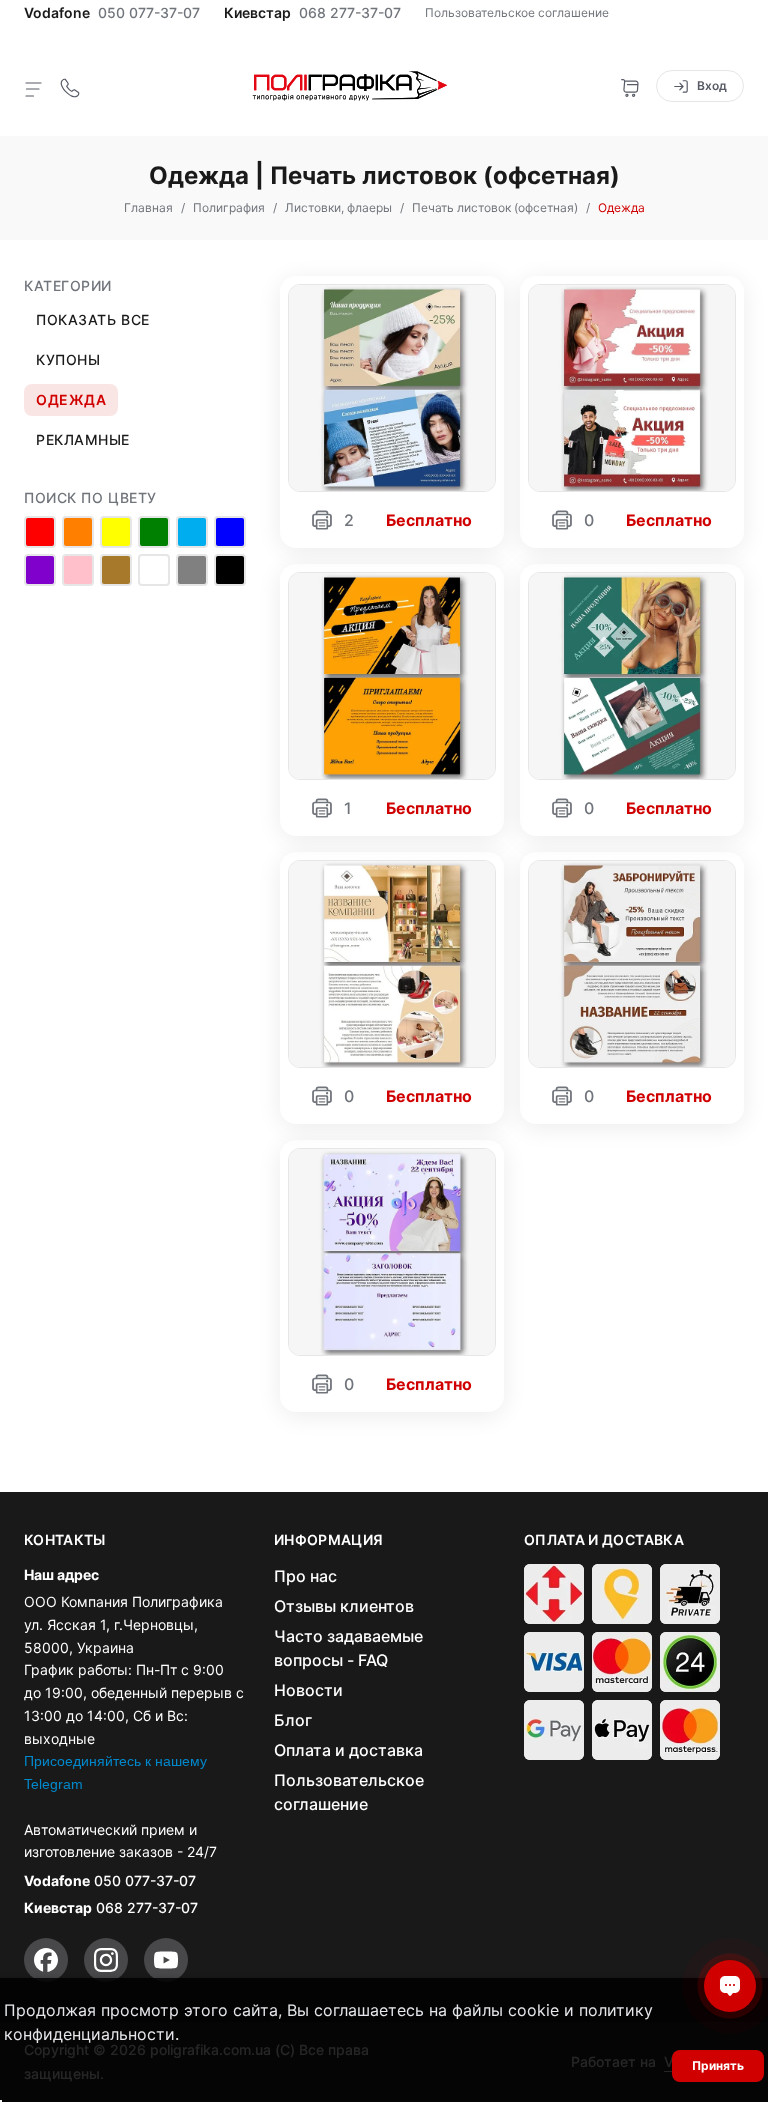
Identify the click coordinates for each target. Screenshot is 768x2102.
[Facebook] (46, 1960)
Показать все (93, 319)
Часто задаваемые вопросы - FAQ (348, 1648)
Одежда (71, 399)
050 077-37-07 (149, 13)
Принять (718, 2065)
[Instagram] (106, 1960)
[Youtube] (166, 1960)
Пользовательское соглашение (517, 12)
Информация (329, 1540)
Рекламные (83, 439)
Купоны (68, 359)
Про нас (305, 1576)
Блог (293, 1720)
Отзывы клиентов (344, 1606)
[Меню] (34, 88)
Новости (308, 1690)
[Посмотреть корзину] (630, 86)
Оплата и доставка (348, 1750)
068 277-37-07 (350, 13)
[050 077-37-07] (70, 86)
